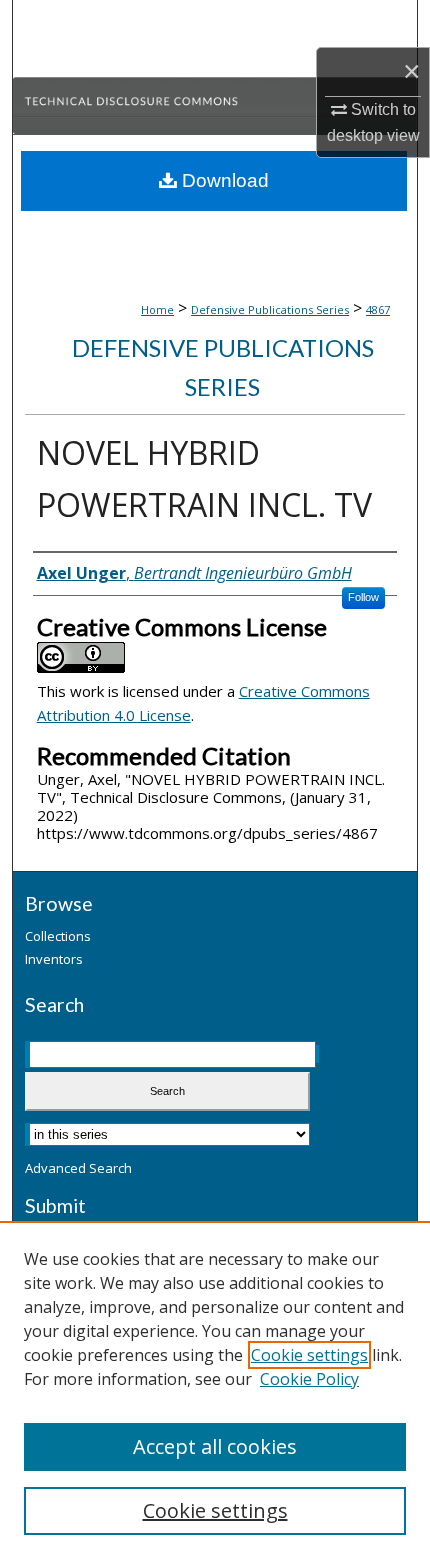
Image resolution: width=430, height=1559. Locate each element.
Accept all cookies (215, 1446)
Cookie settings (309, 1355)
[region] (215, 1390)
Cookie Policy (309, 1379)
